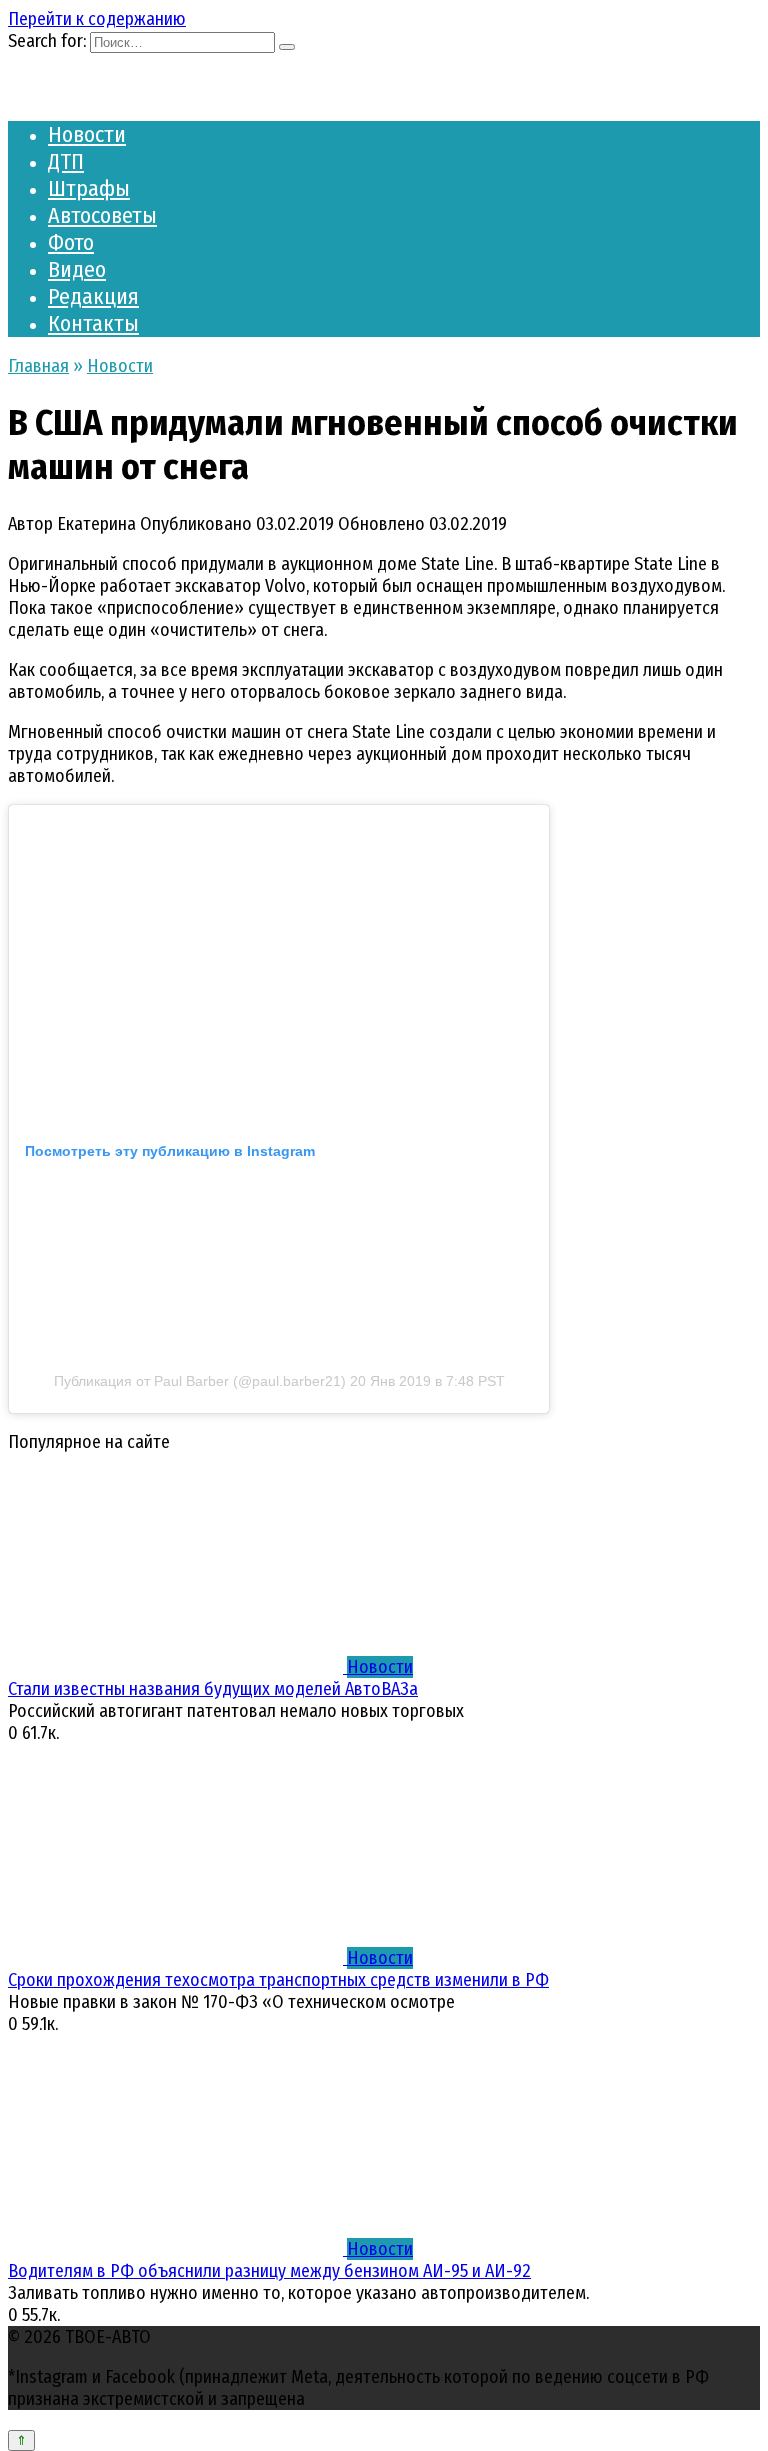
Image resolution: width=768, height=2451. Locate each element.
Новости (87, 134)
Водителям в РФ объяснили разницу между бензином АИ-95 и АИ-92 (269, 2271)
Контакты (93, 323)
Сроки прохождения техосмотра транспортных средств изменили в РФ (278, 1980)
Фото (71, 242)
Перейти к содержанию (97, 19)
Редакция (93, 296)
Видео (77, 269)
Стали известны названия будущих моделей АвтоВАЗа (213, 1689)
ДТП (66, 161)
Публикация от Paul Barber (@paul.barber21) (200, 1381)
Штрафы (89, 188)
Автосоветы (102, 215)
